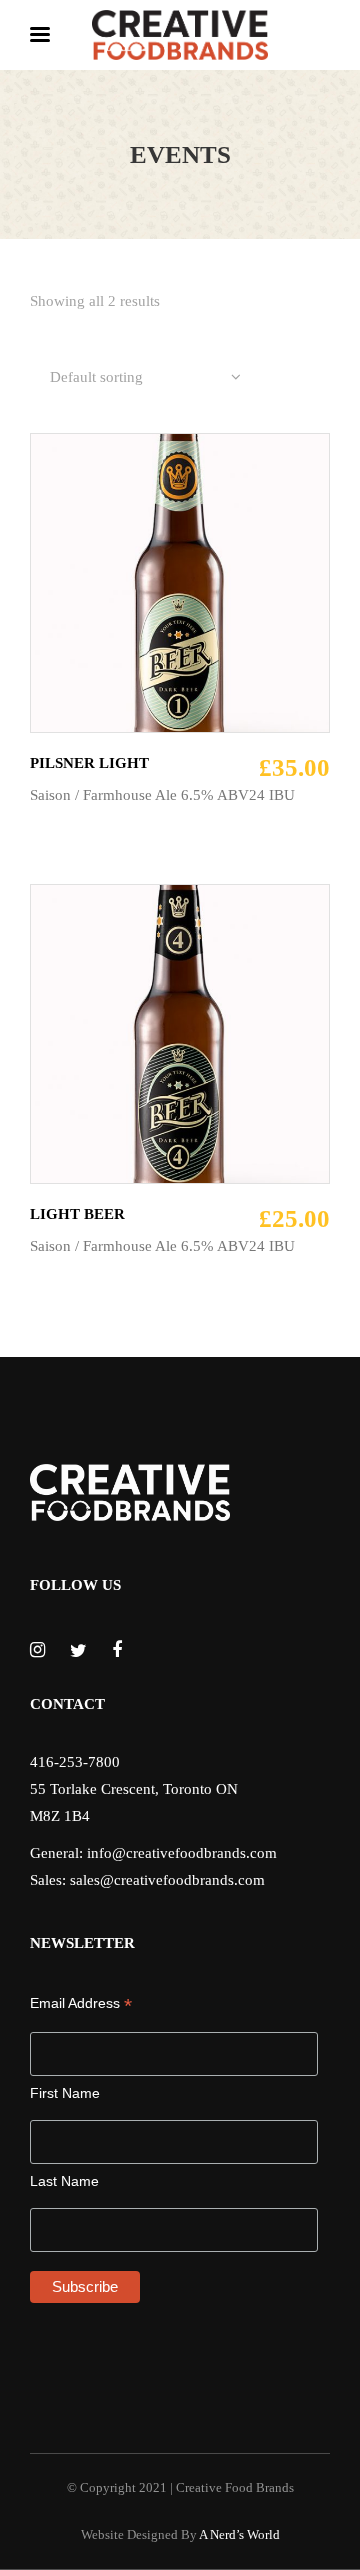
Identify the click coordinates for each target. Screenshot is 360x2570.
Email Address (81, 2003)
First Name (65, 2093)
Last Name (64, 2181)
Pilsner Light (89, 763)
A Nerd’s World (239, 2534)
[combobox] (145, 378)
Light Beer (77, 1214)
